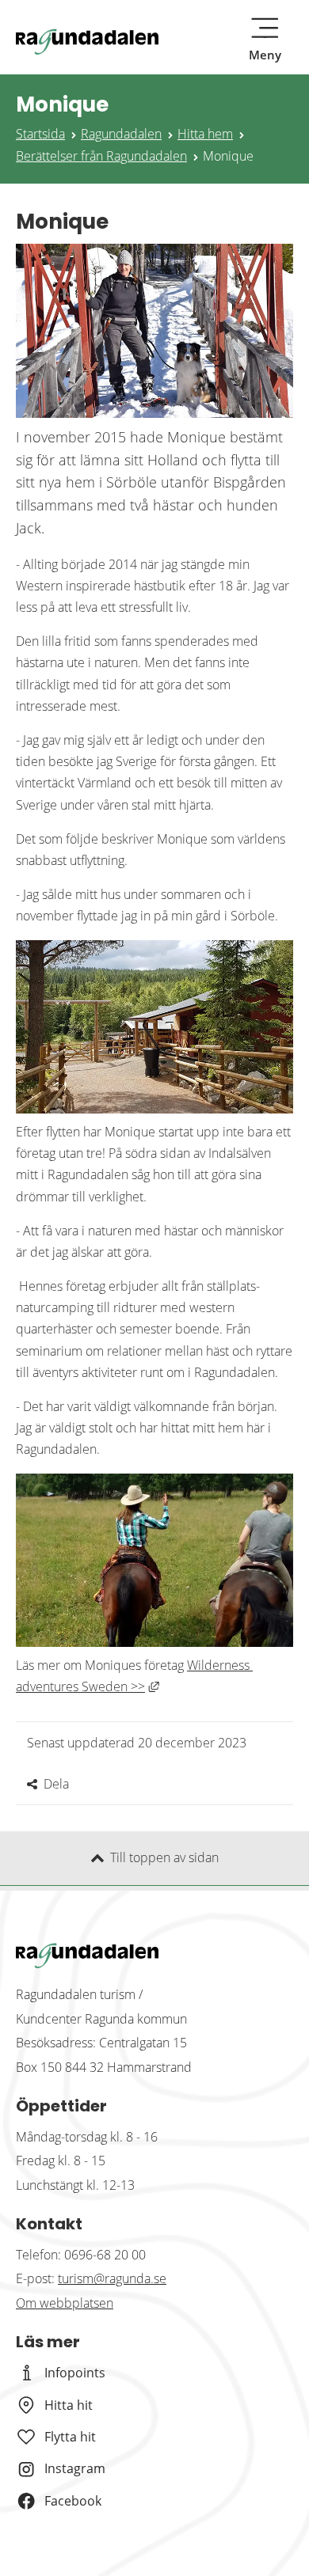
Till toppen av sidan (164, 1857)
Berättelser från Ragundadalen (101, 156)
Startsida (40, 134)
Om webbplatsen (65, 2303)
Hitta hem (205, 134)
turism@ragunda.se (112, 2278)
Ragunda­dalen (121, 134)
